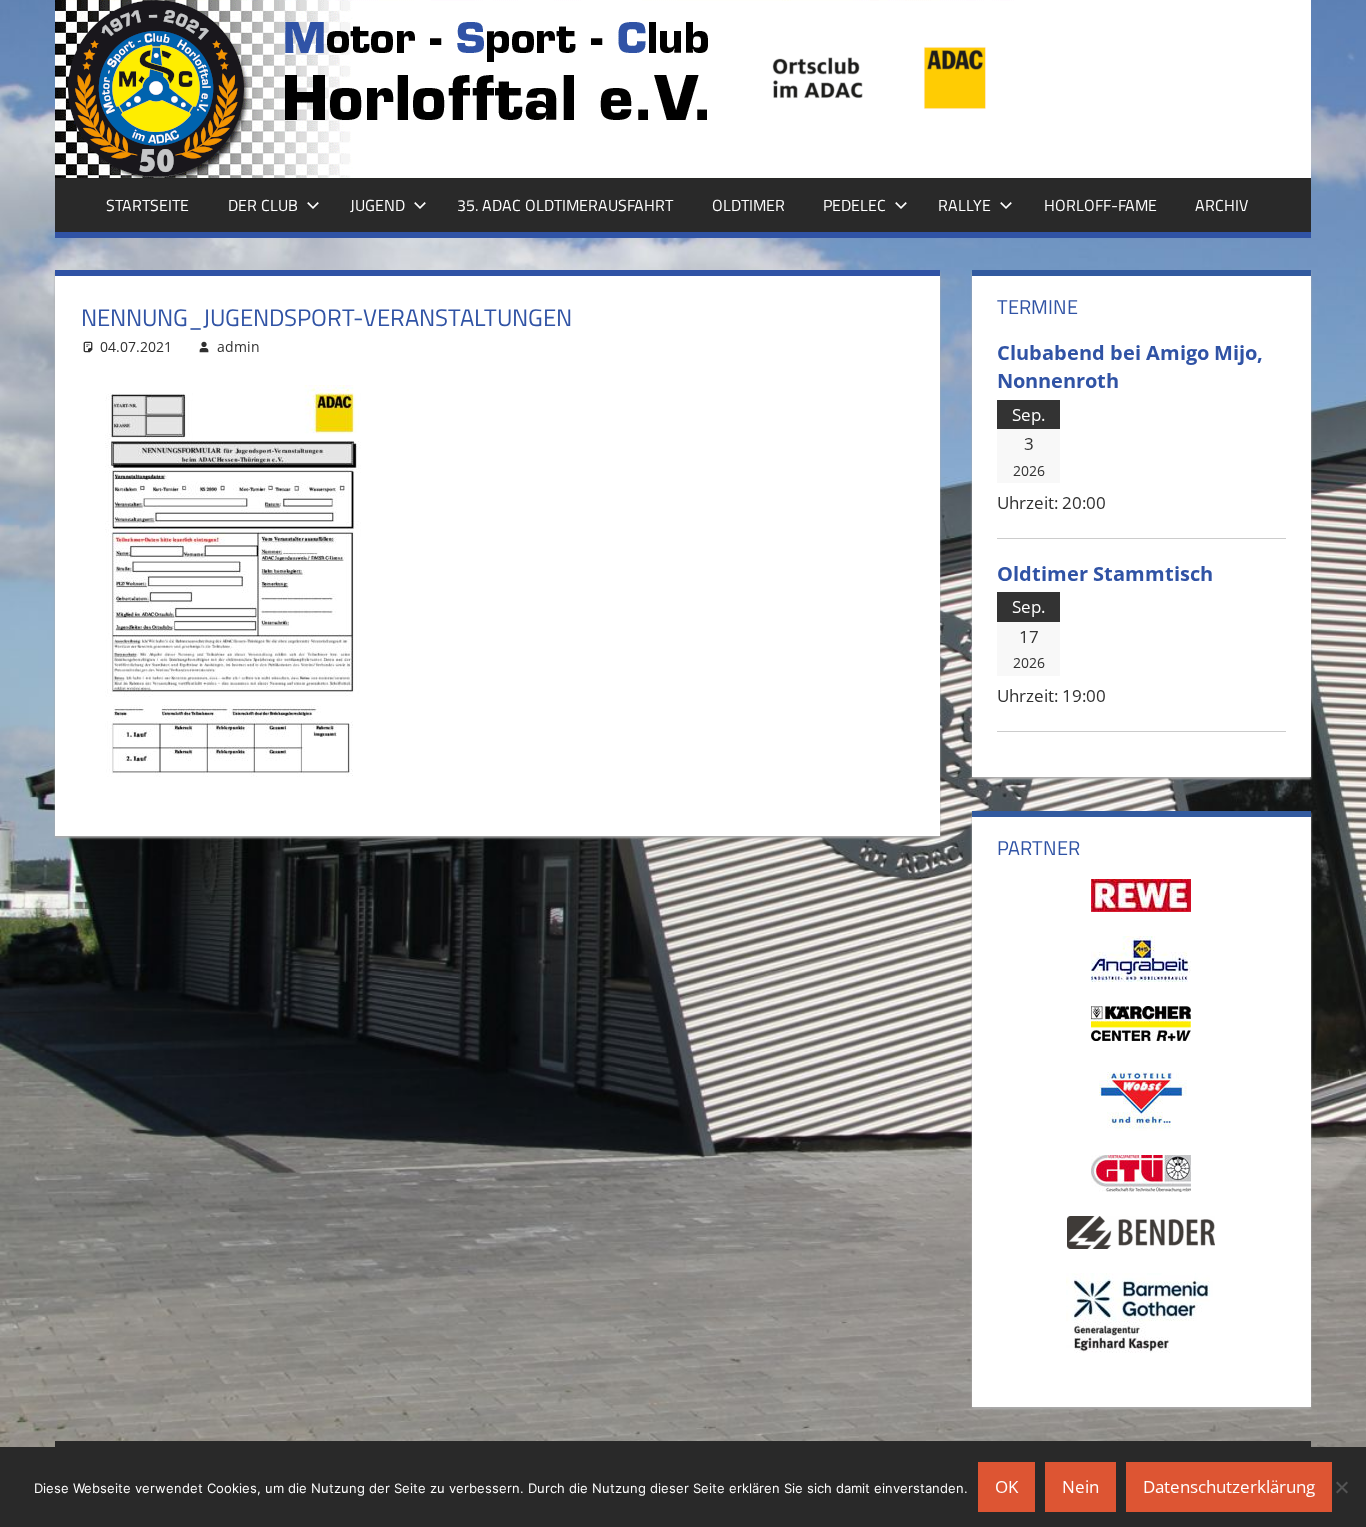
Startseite (147, 205)
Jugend (377, 205)
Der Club (263, 205)
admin (238, 346)
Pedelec (854, 205)
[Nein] (1341, 1487)
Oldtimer (748, 205)
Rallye (964, 205)
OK (1006, 1486)
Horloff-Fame (1100, 205)
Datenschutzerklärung (1229, 1486)
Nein (1080, 1486)
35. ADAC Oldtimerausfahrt (565, 205)
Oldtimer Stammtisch (1105, 573)
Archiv (1221, 205)
